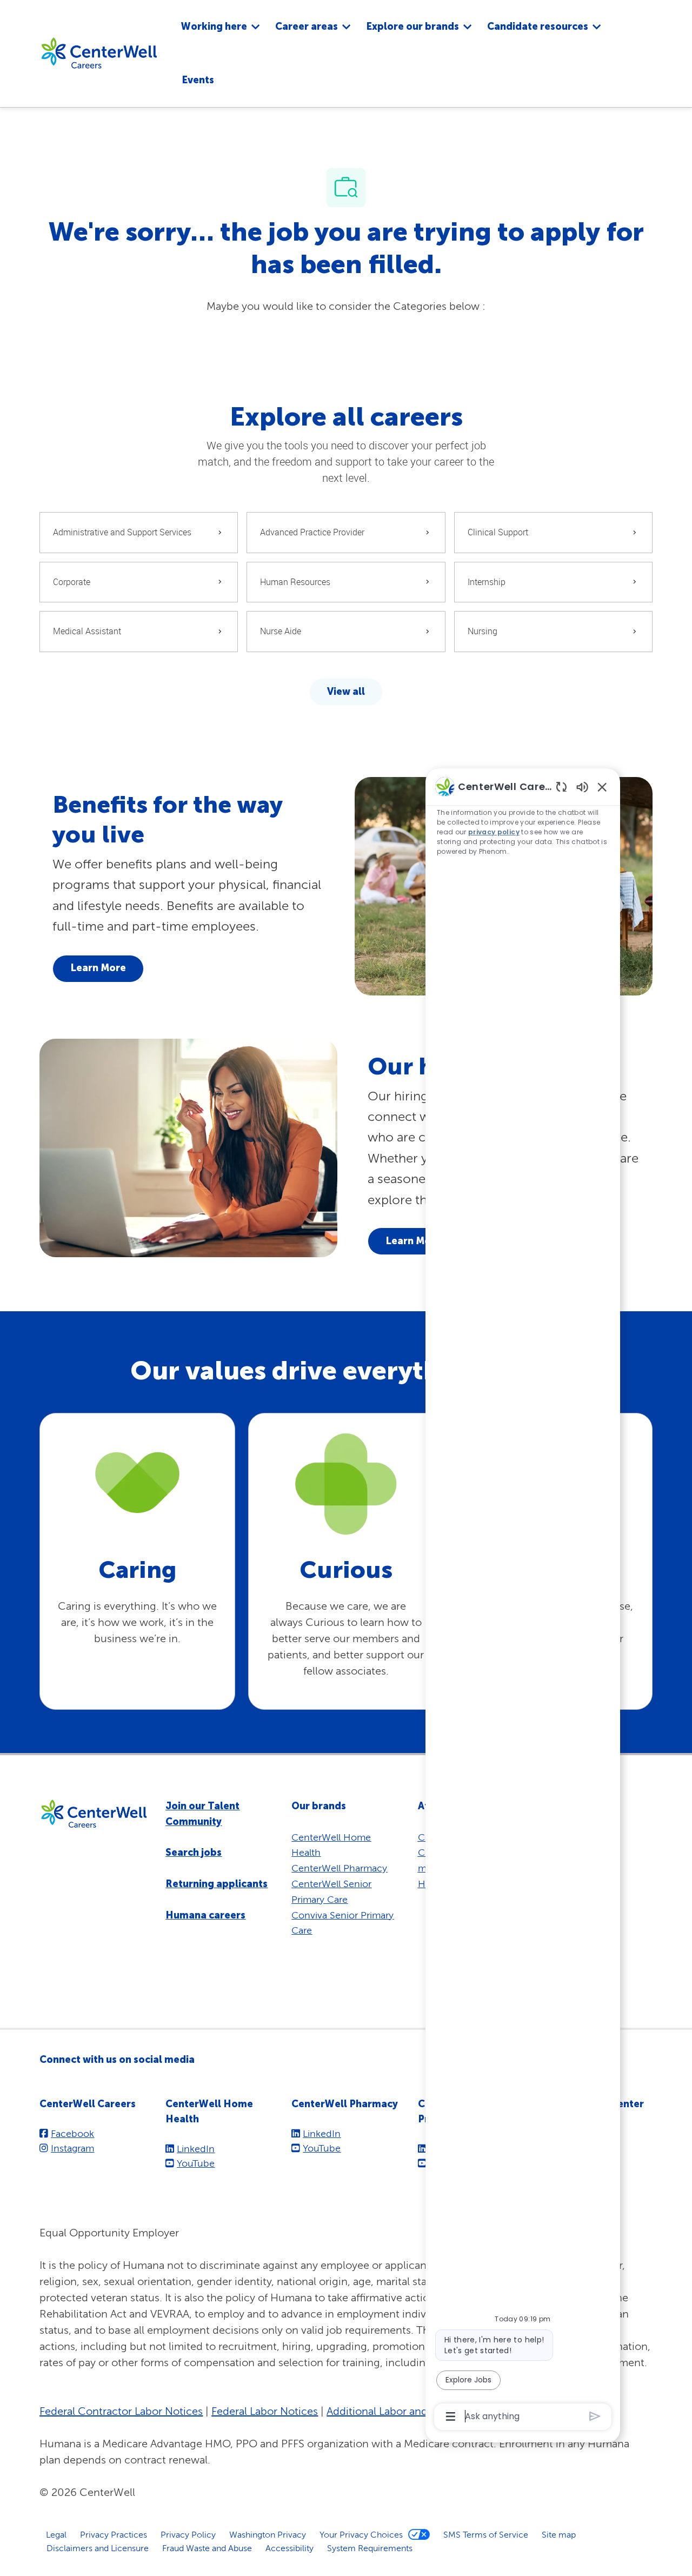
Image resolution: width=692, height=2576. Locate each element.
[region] (523, 1601)
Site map (559, 2534)
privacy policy (494, 832)
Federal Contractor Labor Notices (121, 2411)
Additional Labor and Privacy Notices (416, 2411)
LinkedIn (196, 2149)
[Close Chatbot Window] (602, 787)
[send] (595, 2416)
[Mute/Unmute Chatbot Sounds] (582, 786)
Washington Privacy (268, 2534)
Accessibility (290, 2548)
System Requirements (370, 2548)
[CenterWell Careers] (99, 52)
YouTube (196, 2163)
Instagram (72, 2148)
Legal (56, 2534)
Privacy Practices (114, 2534)
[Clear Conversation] (561, 786)
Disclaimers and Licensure (98, 2548)
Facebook (72, 2133)
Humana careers (205, 1915)
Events (198, 80)
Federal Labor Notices (265, 2411)
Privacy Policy (188, 2534)
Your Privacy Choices (361, 2534)
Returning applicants (217, 1884)
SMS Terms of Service (486, 2534)
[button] (346, 692)
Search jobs (194, 1853)
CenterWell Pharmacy (339, 1868)
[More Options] (451, 2416)
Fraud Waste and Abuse (207, 2548)
